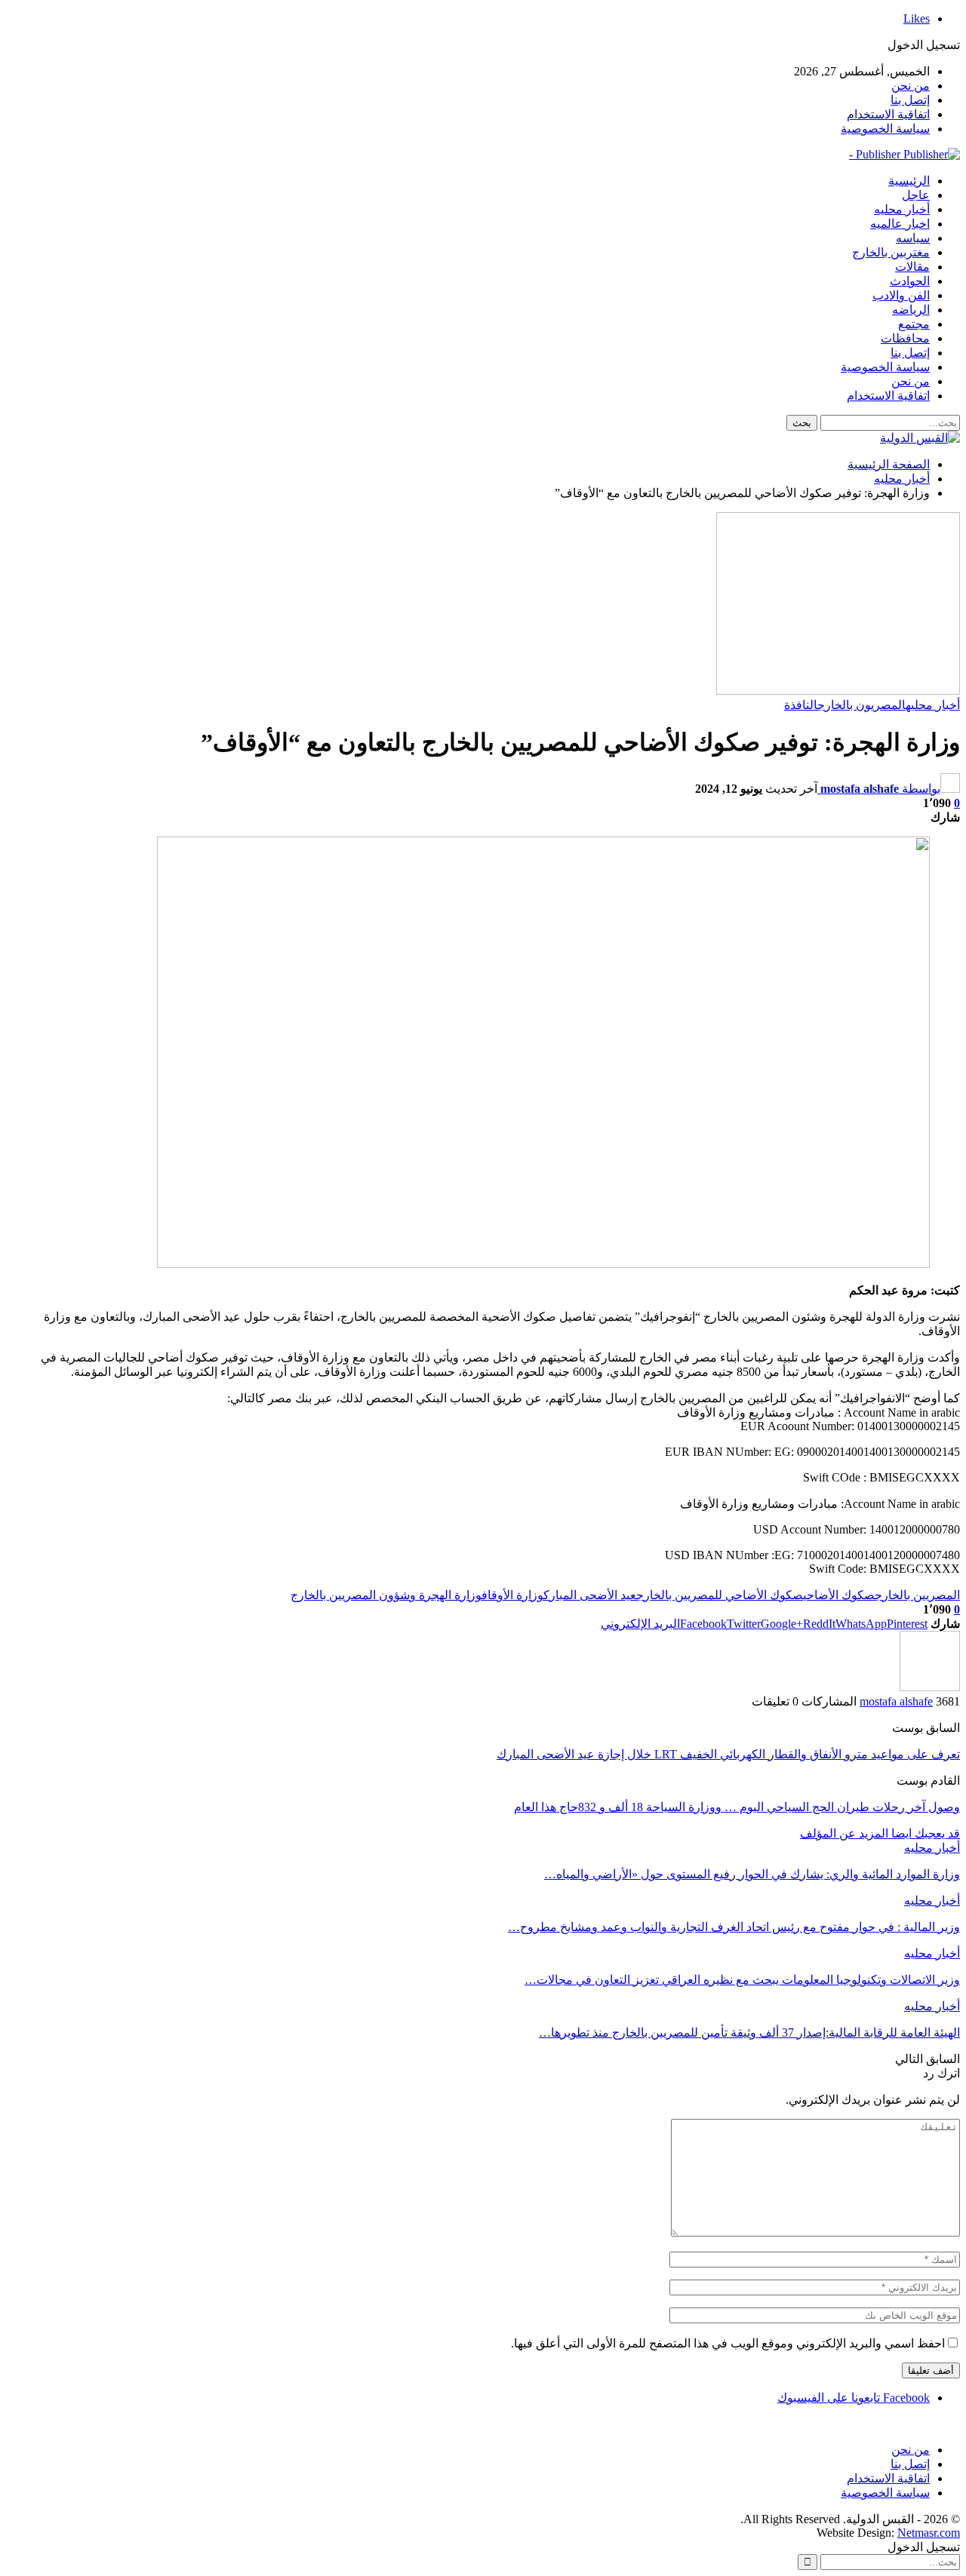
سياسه (913, 238)
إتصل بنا (910, 100)
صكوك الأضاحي (839, 1595)
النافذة (801, 705)
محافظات (905, 338)
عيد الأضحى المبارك (590, 1595)
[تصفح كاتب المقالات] (930, 1687)
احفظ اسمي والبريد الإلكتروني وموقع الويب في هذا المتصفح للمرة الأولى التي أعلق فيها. (728, 2343)
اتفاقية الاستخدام (888, 114)
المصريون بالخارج (861, 705)
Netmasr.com (929, 2533)
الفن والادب (901, 295)
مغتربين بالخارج (891, 252)
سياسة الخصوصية (885, 129)
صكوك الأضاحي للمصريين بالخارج (720, 1595)
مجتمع (914, 324)
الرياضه (911, 310)
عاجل (916, 195)
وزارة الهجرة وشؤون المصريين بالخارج (386, 1595)
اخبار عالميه (900, 224)
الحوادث (910, 281)
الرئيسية (909, 181)
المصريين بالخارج (917, 1595)
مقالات (912, 267)
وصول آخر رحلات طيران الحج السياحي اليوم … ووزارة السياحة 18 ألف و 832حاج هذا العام (737, 1807)
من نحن (911, 86)
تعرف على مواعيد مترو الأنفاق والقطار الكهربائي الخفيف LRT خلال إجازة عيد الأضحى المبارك (728, 1754)
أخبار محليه (902, 209)
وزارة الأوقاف (512, 1595)
